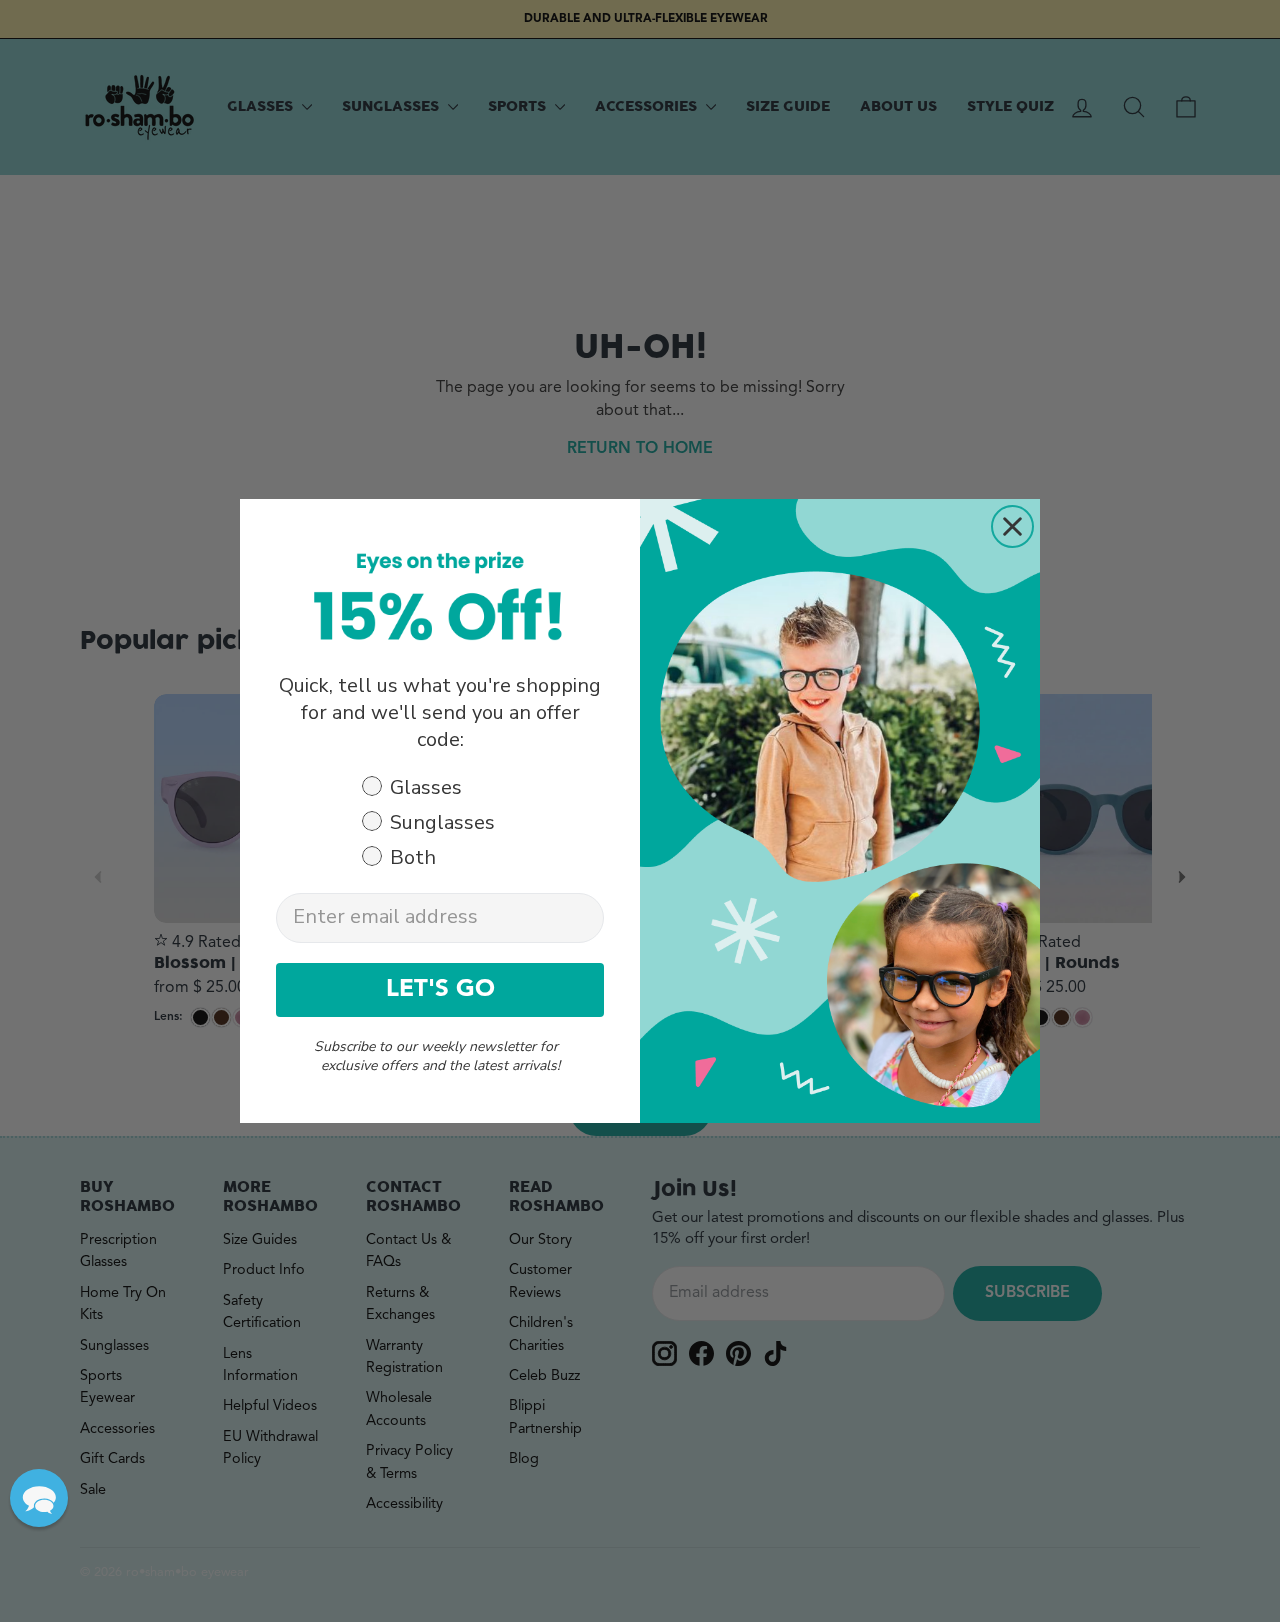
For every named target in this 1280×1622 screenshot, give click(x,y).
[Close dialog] (1012, 526)
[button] (39, 1498)
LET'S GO (440, 990)
